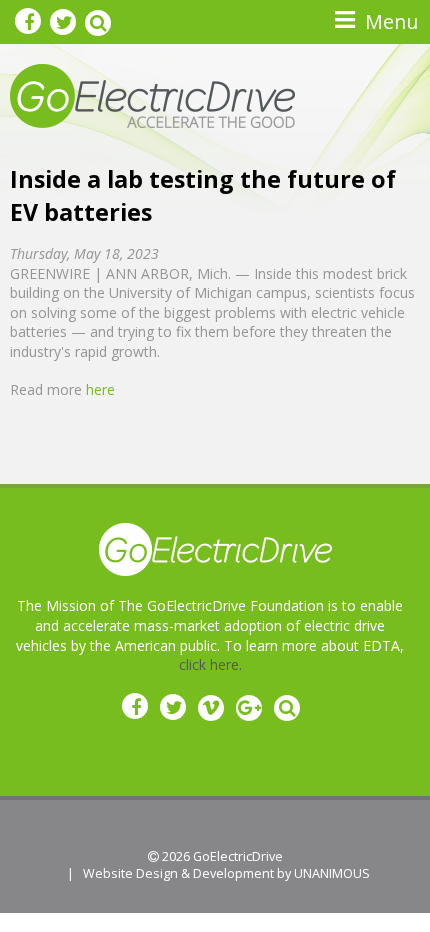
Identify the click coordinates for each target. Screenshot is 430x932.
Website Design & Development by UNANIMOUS (226, 873)
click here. (210, 664)
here (100, 389)
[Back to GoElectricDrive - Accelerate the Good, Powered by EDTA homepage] (152, 94)
